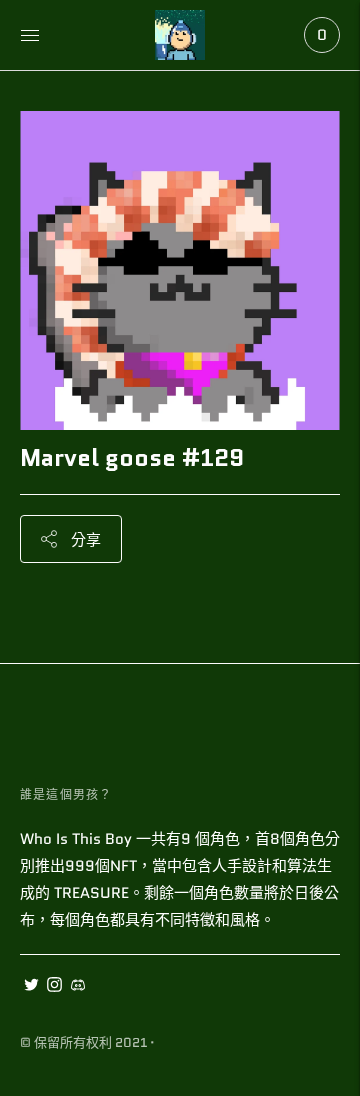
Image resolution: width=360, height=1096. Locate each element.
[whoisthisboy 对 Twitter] (31, 987)
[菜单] (30, 35)
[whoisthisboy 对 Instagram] (54, 987)
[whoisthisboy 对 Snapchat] (77, 987)
